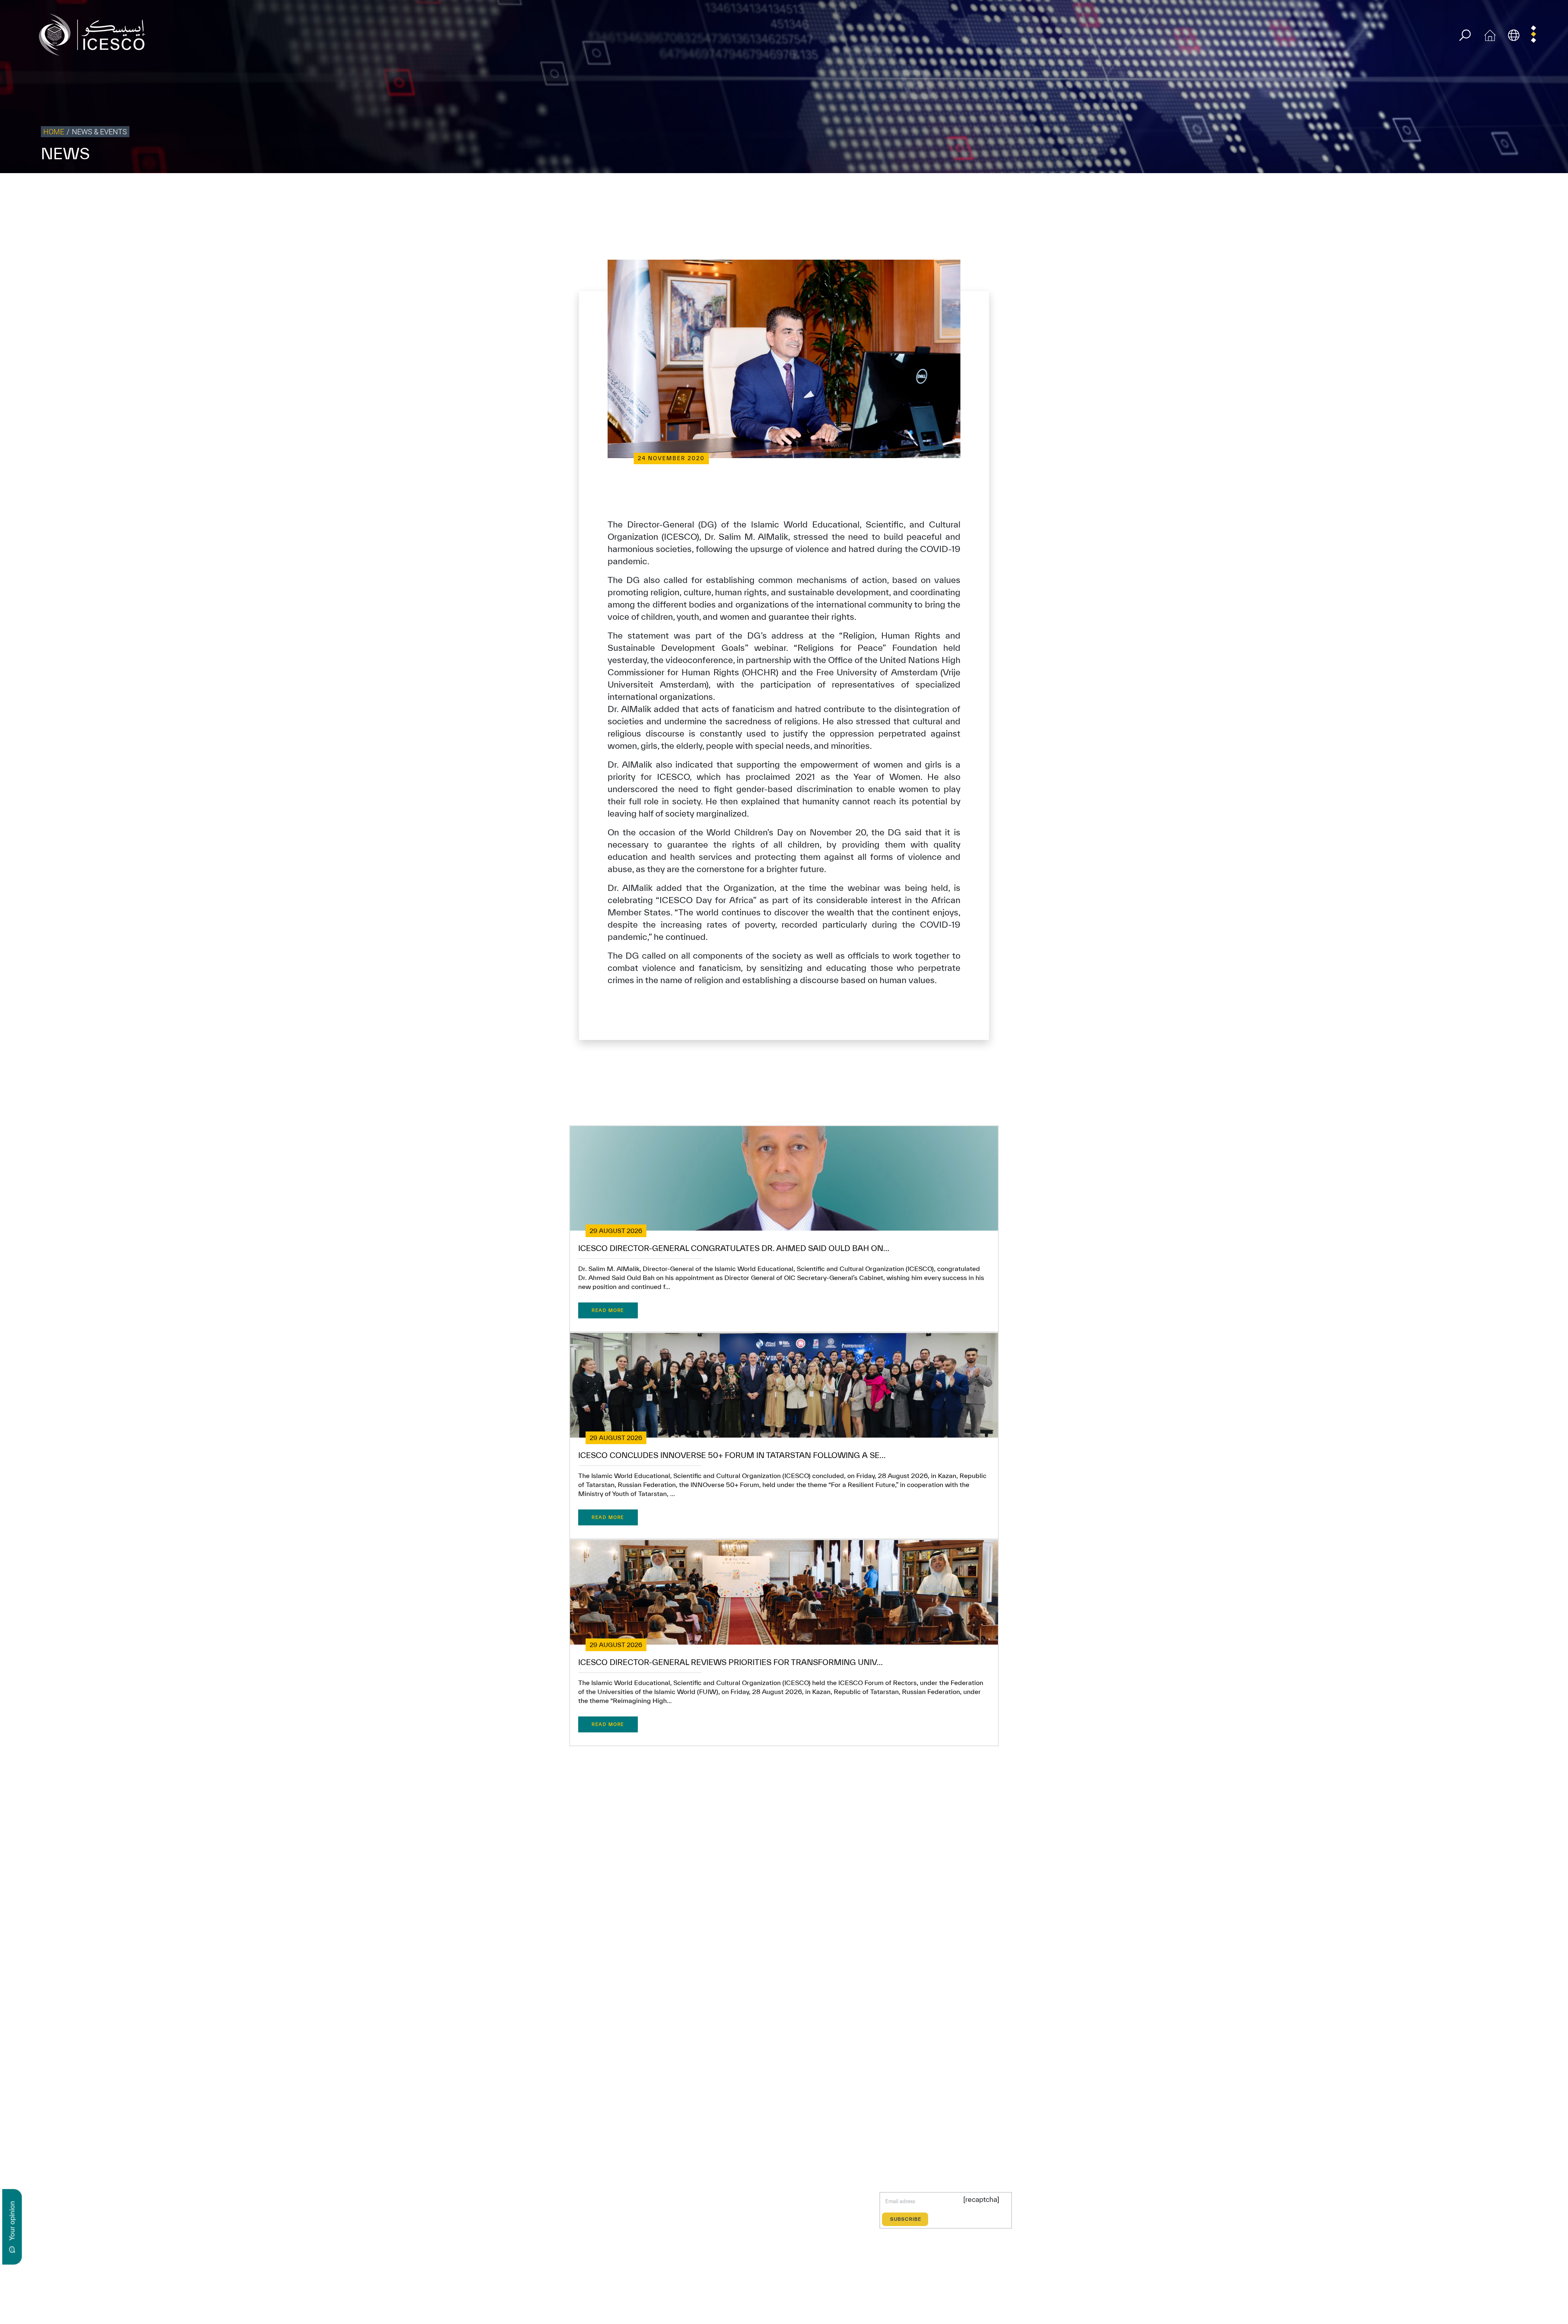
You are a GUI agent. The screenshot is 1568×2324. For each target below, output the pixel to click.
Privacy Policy (1357, 190)
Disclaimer (1426, 190)
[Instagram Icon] (618, 2207)
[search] (1465, 35)
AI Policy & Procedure (1539, 190)
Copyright (1394, 190)
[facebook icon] (561, 2207)
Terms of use (1317, 190)
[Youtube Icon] (637, 2207)
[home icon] (1490, 34)
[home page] (95, 34)
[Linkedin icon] (599, 2207)
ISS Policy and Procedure (1476, 190)
